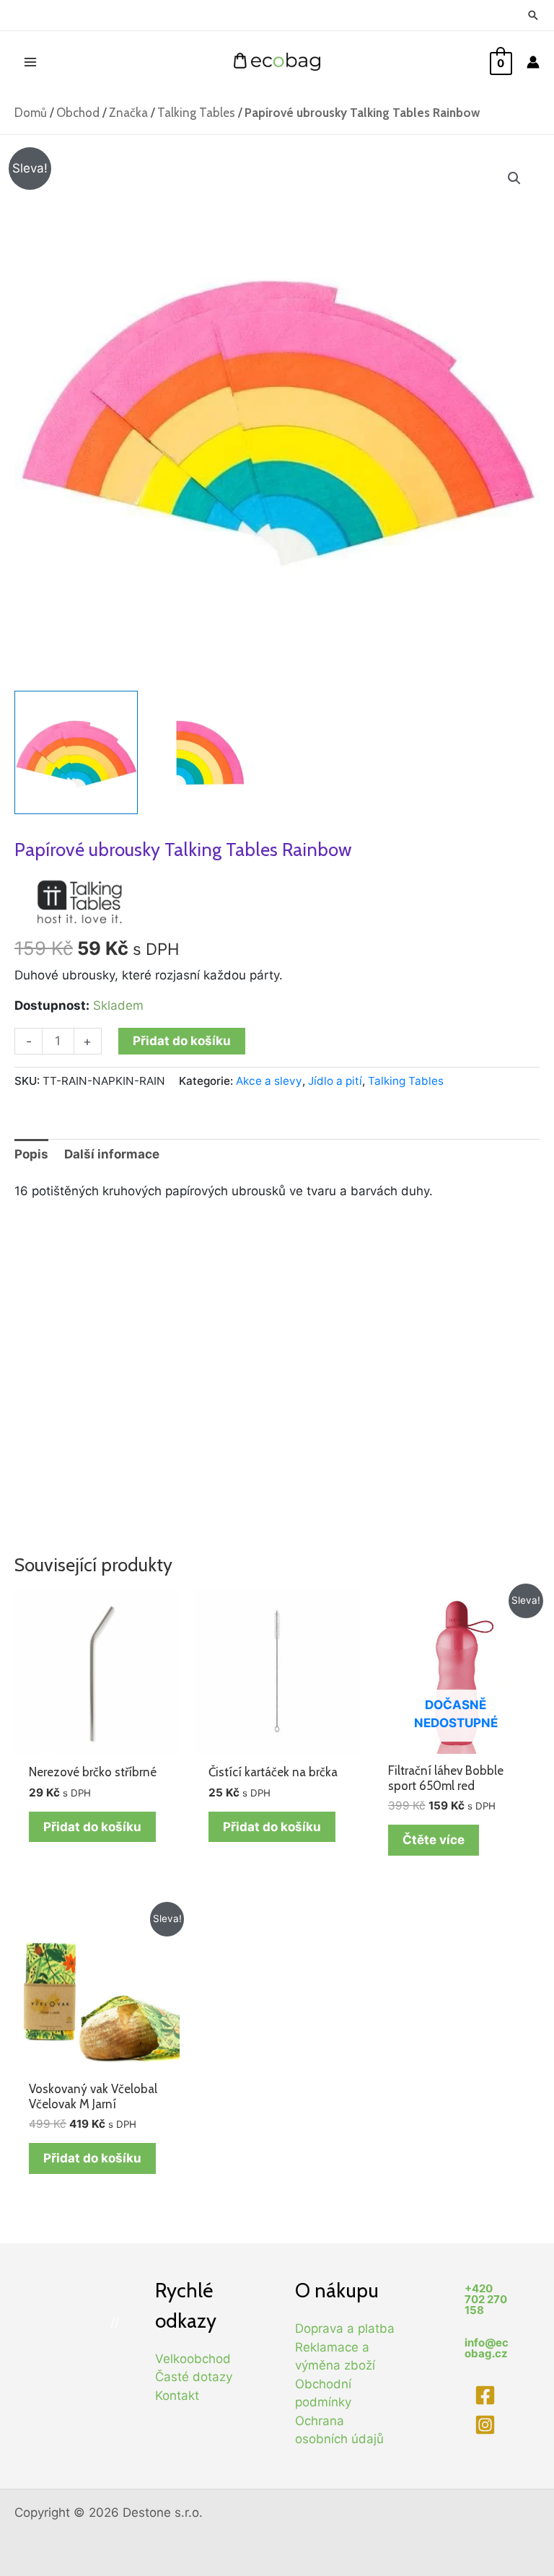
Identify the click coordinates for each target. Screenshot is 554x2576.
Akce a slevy (269, 1081)
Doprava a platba (345, 2328)
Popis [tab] (31, 1154)
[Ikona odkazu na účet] (533, 62)
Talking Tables (196, 113)
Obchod (78, 113)
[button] (514, 178)
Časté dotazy (194, 2377)
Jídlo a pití (335, 1081)
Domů (31, 113)
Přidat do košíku (182, 1041)
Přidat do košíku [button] (92, 1827)
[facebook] (487, 2395)
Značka (128, 113)
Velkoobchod (193, 2359)
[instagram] (487, 2425)
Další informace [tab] (112, 1154)
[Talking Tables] (79, 901)
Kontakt (177, 2396)
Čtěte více (434, 1840)
